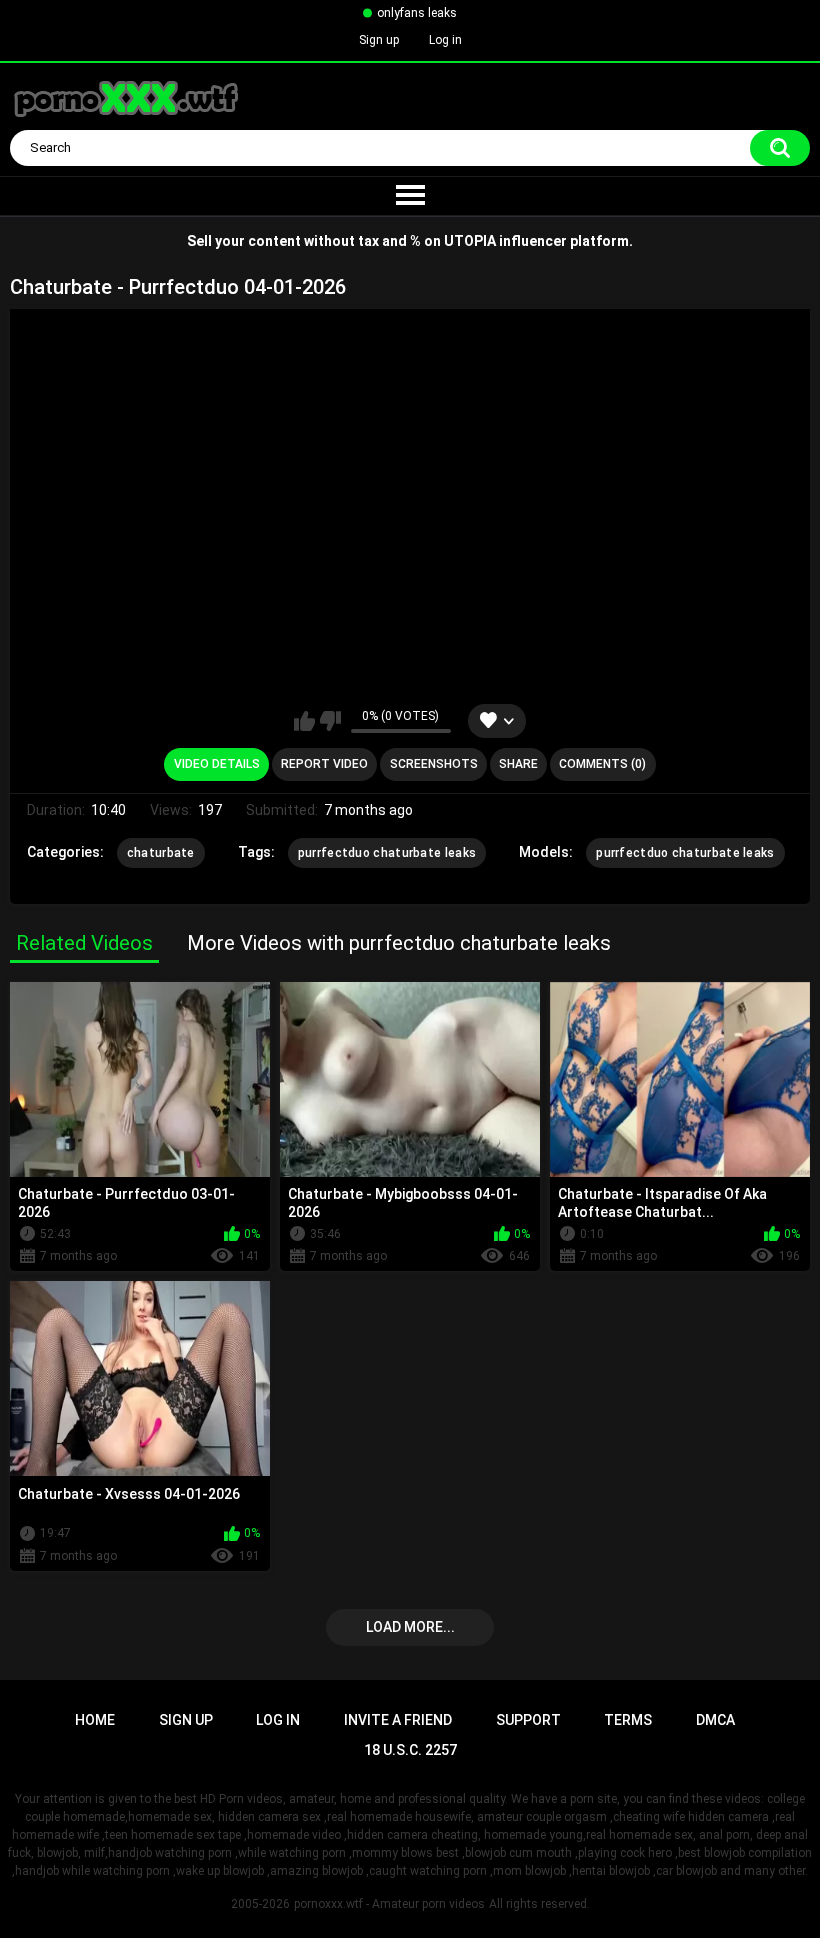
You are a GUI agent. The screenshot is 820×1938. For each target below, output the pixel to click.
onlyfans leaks (417, 13)
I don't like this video (330, 721)
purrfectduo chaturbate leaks (387, 853)
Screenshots (434, 764)
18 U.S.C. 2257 (410, 1750)
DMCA (715, 1720)
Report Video (324, 764)
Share (518, 764)
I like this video (304, 721)
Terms (628, 1720)
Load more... (410, 1627)
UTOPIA (470, 241)
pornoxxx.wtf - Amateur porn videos (389, 1904)
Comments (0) (602, 764)
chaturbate (161, 853)
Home (95, 1720)
